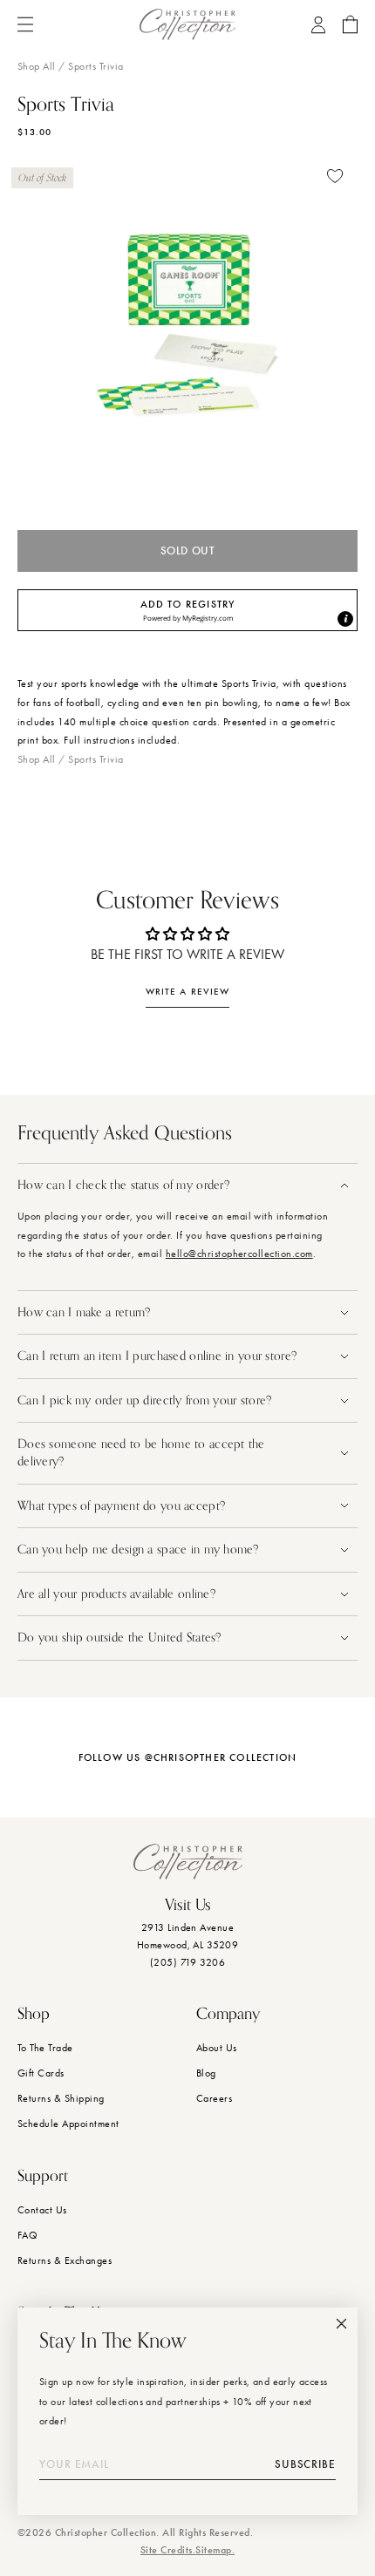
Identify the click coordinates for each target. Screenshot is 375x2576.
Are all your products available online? (118, 1594)
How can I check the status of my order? (123, 1185)
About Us (217, 2048)
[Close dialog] (341, 2324)
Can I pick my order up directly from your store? (144, 1400)
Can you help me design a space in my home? (140, 1550)
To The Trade (45, 2048)
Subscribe (305, 2464)
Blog (206, 2073)
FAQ (27, 2235)
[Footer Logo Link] (188, 1862)
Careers (214, 2098)
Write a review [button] (187, 992)
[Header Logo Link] (187, 24)
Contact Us (42, 2210)
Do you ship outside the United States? (121, 1638)
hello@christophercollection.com (239, 1254)
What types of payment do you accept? (121, 1506)
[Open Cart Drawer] (350, 24)
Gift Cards (41, 2073)
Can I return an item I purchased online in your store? (159, 1356)
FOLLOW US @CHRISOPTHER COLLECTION (188, 1757)
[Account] (318, 25)
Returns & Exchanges (65, 2260)
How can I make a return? (84, 1312)
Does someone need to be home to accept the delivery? (141, 1453)
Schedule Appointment (68, 2124)
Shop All (37, 66)
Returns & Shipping (61, 2098)
